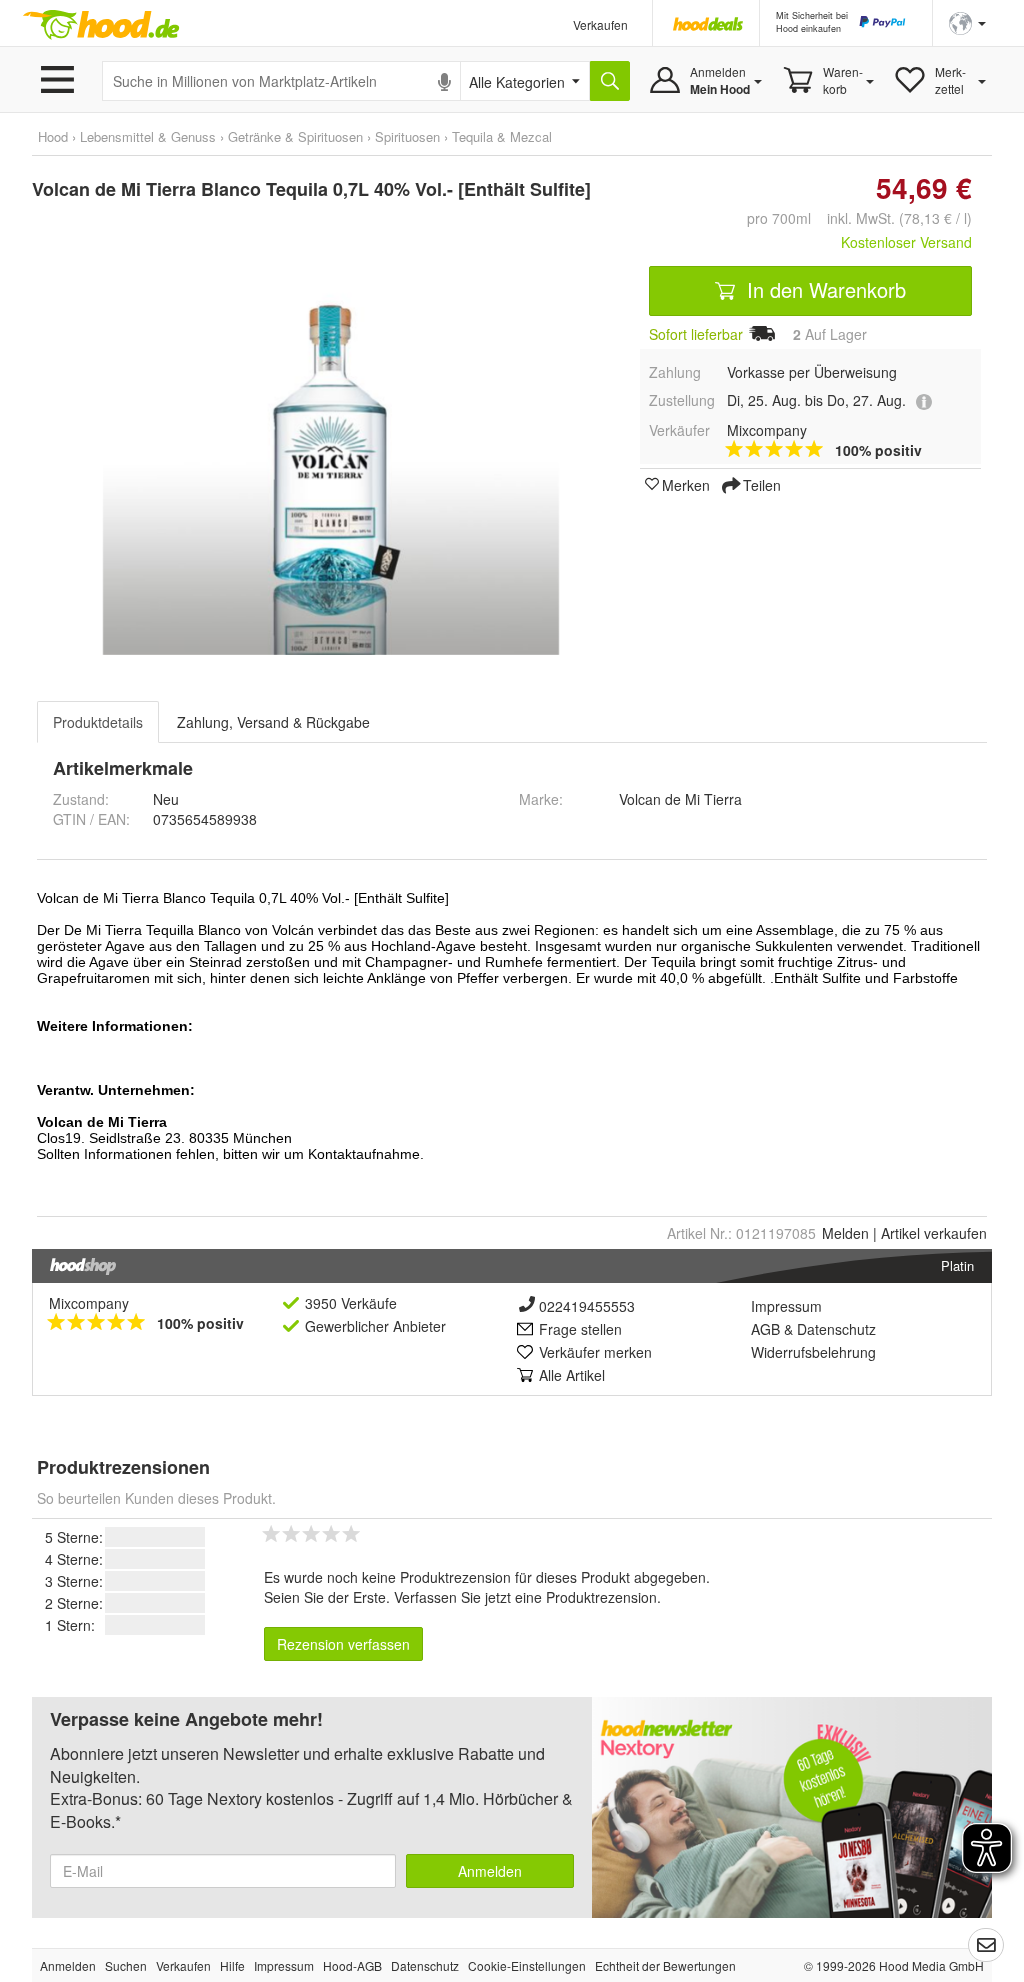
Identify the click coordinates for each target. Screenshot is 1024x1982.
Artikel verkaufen (934, 1233)
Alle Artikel (572, 1375)
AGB (765, 1329)
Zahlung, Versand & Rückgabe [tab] (273, 722)
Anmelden (490, 1871)
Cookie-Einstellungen (527, 1965)
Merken (686, 484)
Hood (53, 136)
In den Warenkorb (823, 289)
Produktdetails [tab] (98, 722)
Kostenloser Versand (906, 242)
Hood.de (101, 25)
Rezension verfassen (343, 1644)
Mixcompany (89, 1303)
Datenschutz (836, 1329)
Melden (845, 1233)
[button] (967, 21)
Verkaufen (600, 24)
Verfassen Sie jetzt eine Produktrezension (525, 1597)
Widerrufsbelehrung (813, 1352)
